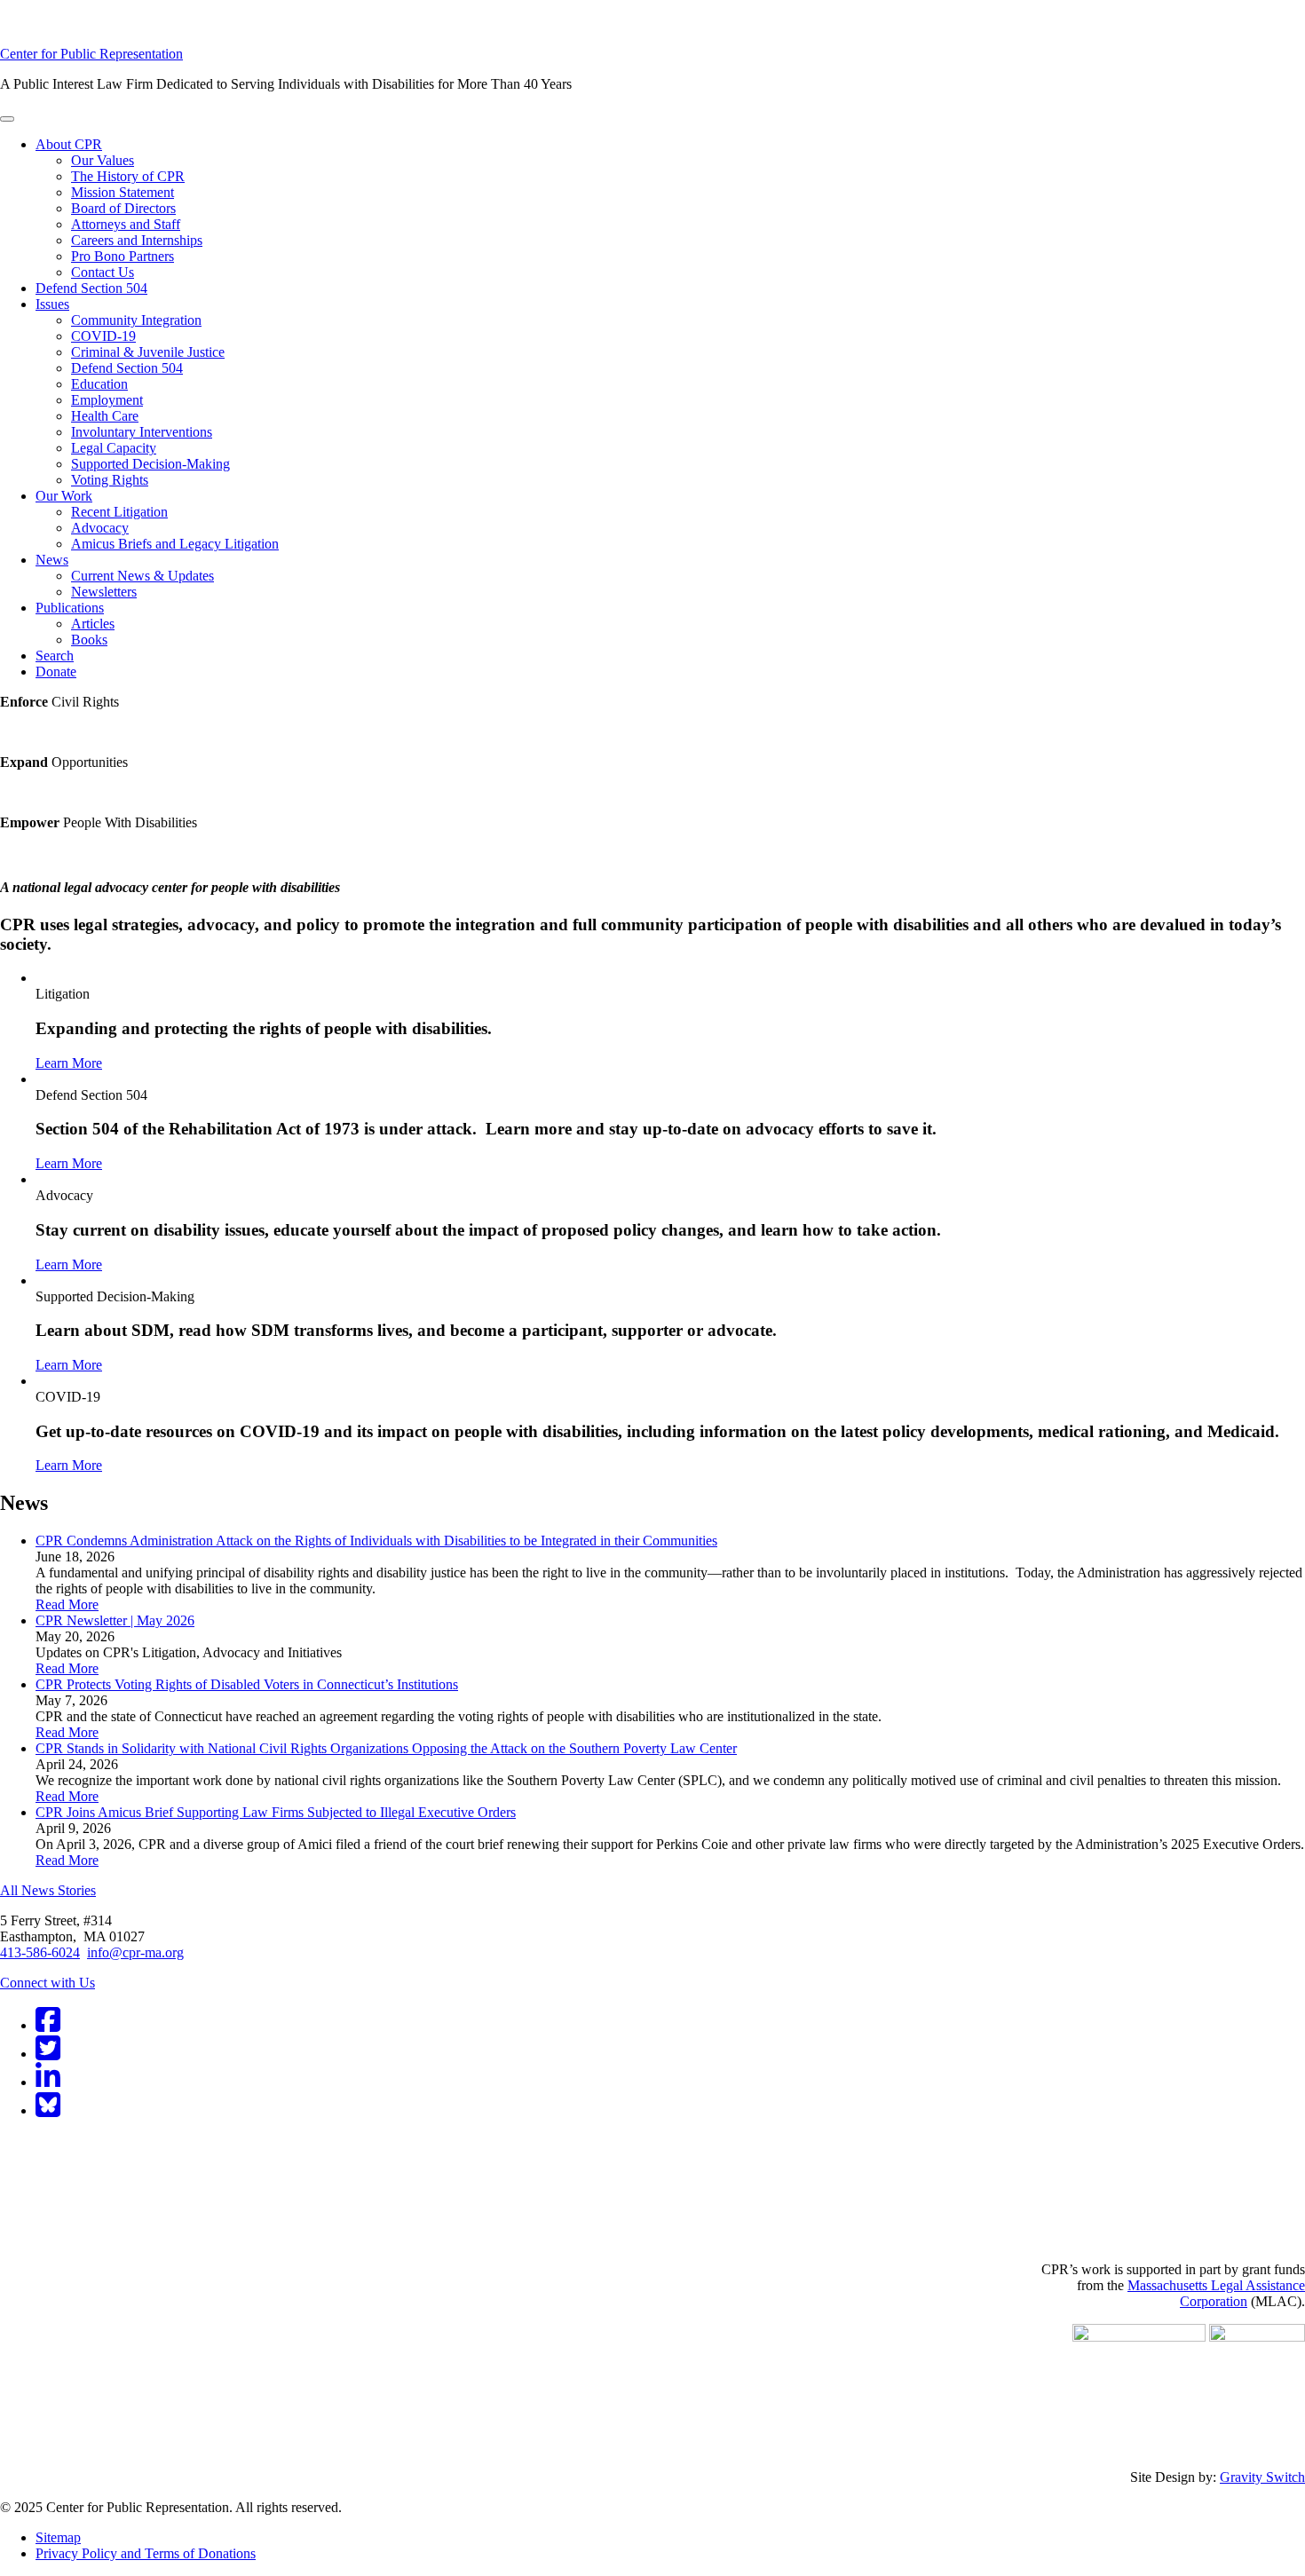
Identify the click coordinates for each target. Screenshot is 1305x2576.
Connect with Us (47, 1983)
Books (89, 640)
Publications (70, 608)
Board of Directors (123, 208)
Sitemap (58, 2537)
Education (99, 384)
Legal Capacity (114, 448)
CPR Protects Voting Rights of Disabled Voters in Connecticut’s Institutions (247, 1684)
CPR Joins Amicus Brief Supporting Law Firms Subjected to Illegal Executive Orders (276, 1812)
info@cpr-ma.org (135, 1952)
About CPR (69, 144)
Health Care (105, 416)
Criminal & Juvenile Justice (148, 352)
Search (55, 656)
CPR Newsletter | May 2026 (115, 1620)
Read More (67, 1604)
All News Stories (48, 1890)
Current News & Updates (142, 576)
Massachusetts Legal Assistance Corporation (1216, 2293)
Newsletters (104, 592)
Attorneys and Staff (126, 224)
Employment (107, 400)
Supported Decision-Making (150, 464)
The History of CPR (128, 176)
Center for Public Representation (91, 54)
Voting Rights (110, 480)
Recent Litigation (119, 512)
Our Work (64, 496)
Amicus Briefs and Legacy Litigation (175, 544)
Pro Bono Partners (123, 256)
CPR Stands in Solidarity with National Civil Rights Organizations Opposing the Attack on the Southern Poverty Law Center (386, 1748)
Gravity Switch (1262, 2477)
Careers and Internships (137, 240)
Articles (93, 624)
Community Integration (136, 320)
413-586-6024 (40, 1952)
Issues (52, 304)
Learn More (69, 1063)
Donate (56, 672)
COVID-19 (103, 336)
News (52, 560)
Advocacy (100, 528)
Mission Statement (123, 192)
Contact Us (103, 272)
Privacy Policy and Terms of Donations (146, 2553)
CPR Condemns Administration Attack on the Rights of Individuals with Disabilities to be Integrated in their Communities (376, 1541)
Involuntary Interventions (142, 432)
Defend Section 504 (91, 288)
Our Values (103, 160)
